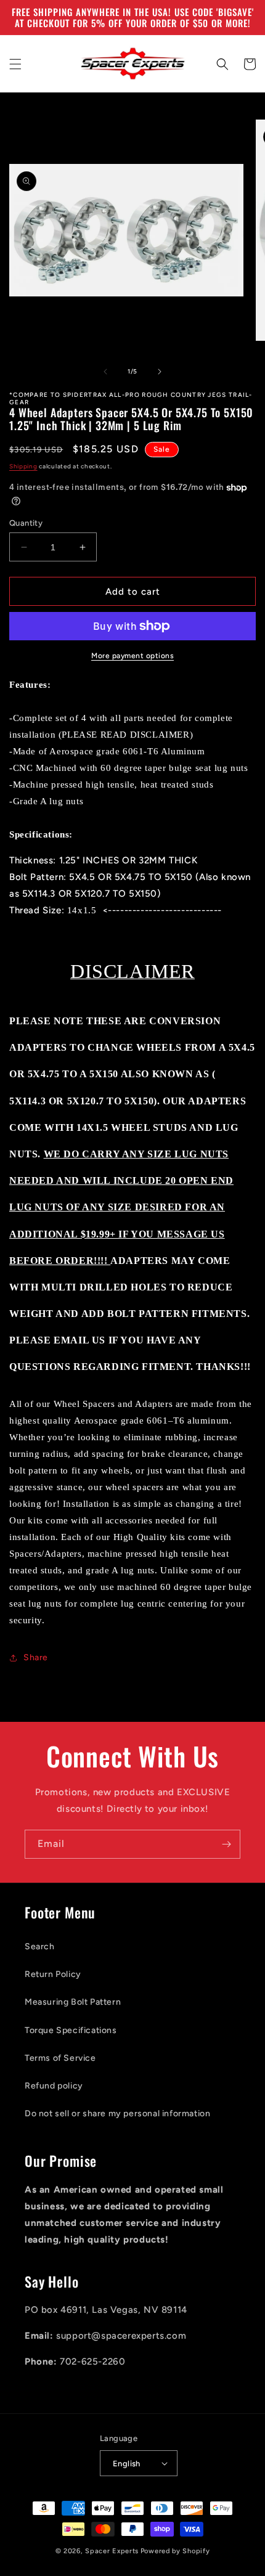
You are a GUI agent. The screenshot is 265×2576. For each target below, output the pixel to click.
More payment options (132, 656)
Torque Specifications (71, 2030)
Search (40, 1946)
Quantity (26, 523)
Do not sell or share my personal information (117, 2113)
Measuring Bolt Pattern (73, 2002)
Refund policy (54, 2086)
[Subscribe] (226, 1844)
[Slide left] (105, 372)
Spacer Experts (112, 2551)
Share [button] (36, 1657)
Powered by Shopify (175, 2551)
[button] (15, 64)
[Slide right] (160, 372)
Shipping (23, 466)
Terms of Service (60, 2058)
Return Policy (53, 1974)
